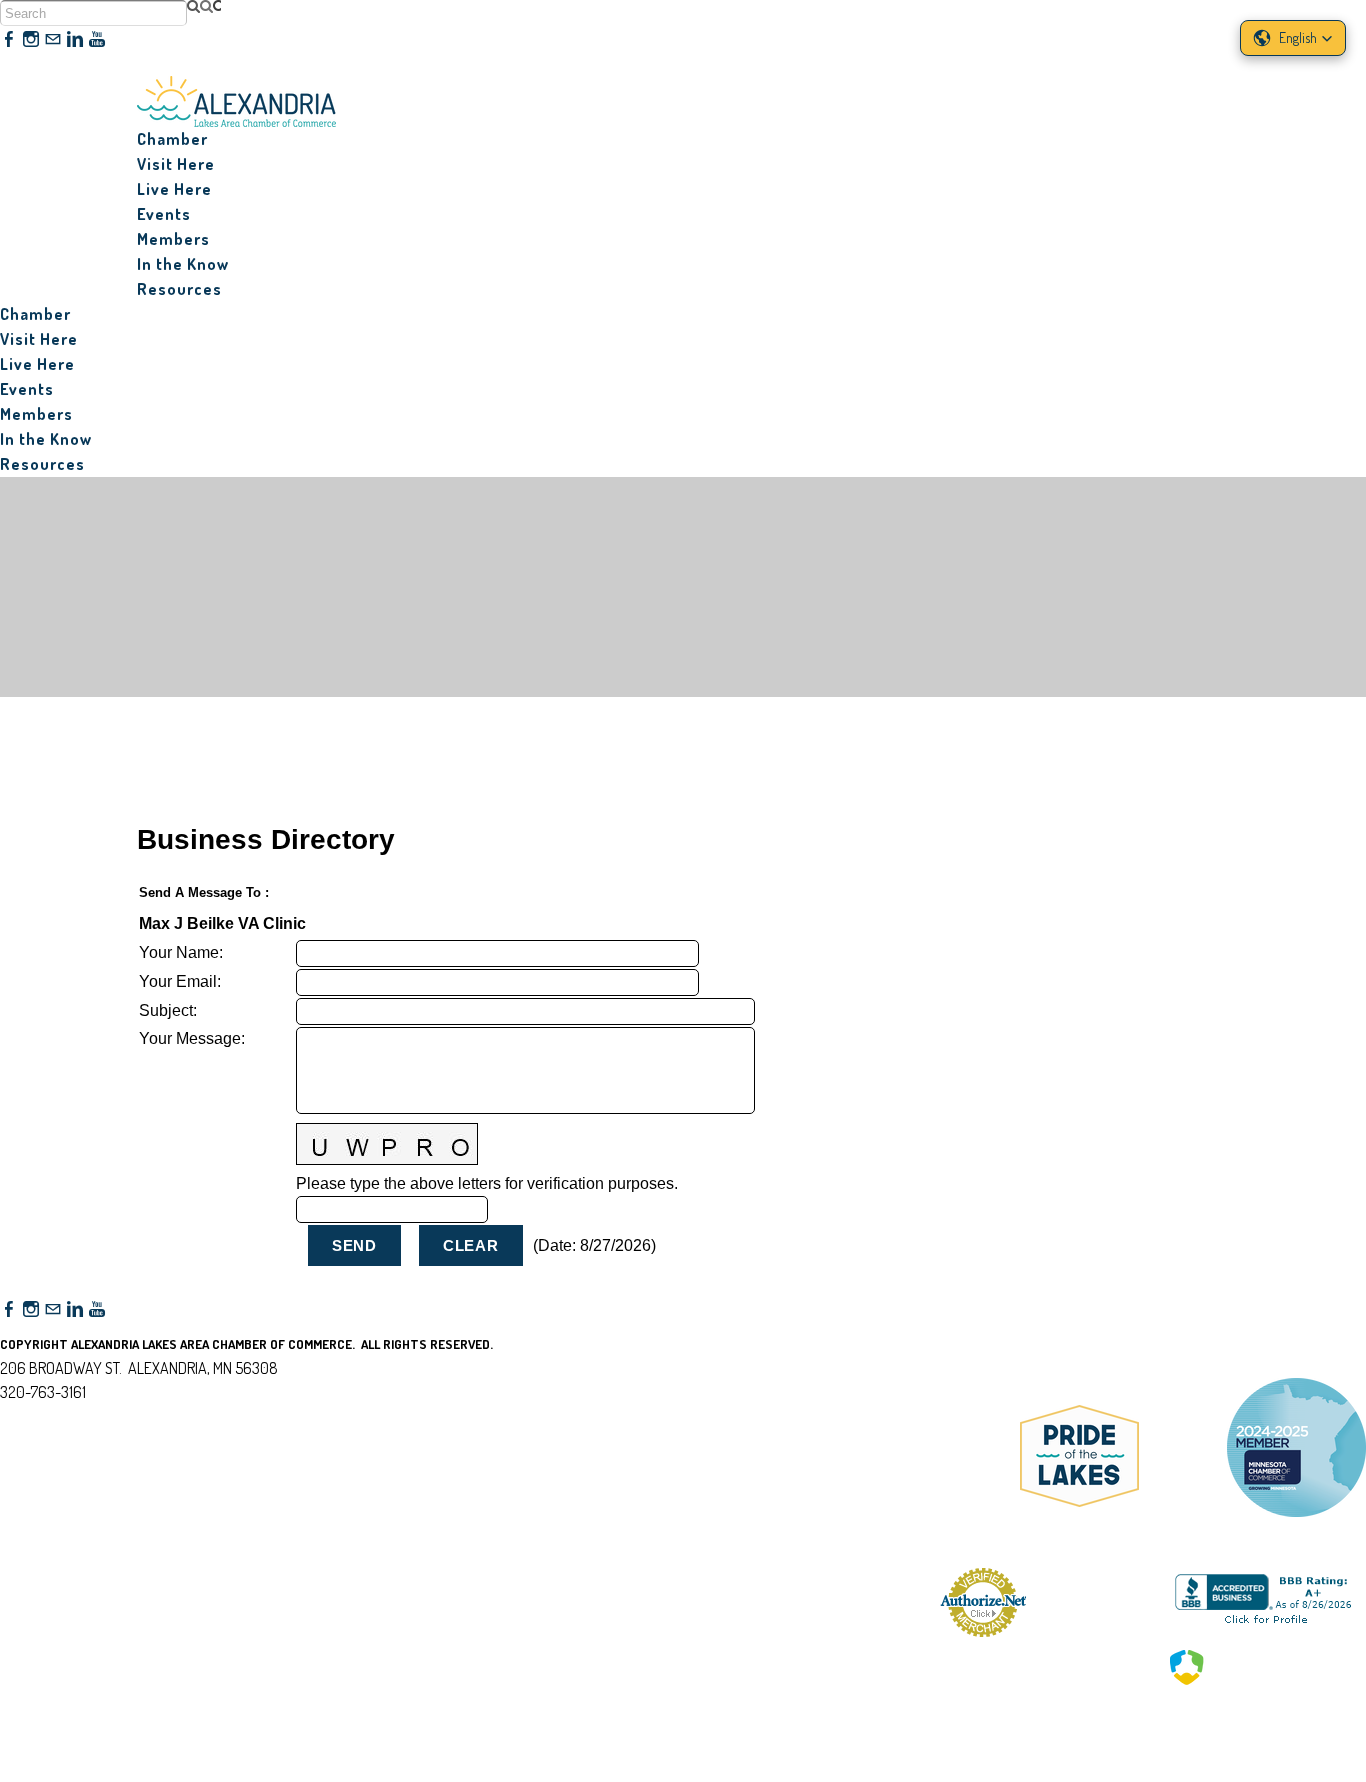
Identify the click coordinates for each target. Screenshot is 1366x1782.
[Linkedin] (75, 39)
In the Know (183, 264)
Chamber (172, 139)
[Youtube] (97, 39)
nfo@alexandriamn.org (85, 1416)
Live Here (174, 189)
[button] (1293, 38)
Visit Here (176, 164)
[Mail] (53, 39)
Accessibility (51, 1489)
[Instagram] (31, 39)
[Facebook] (9, 39)
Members (173, 239)
